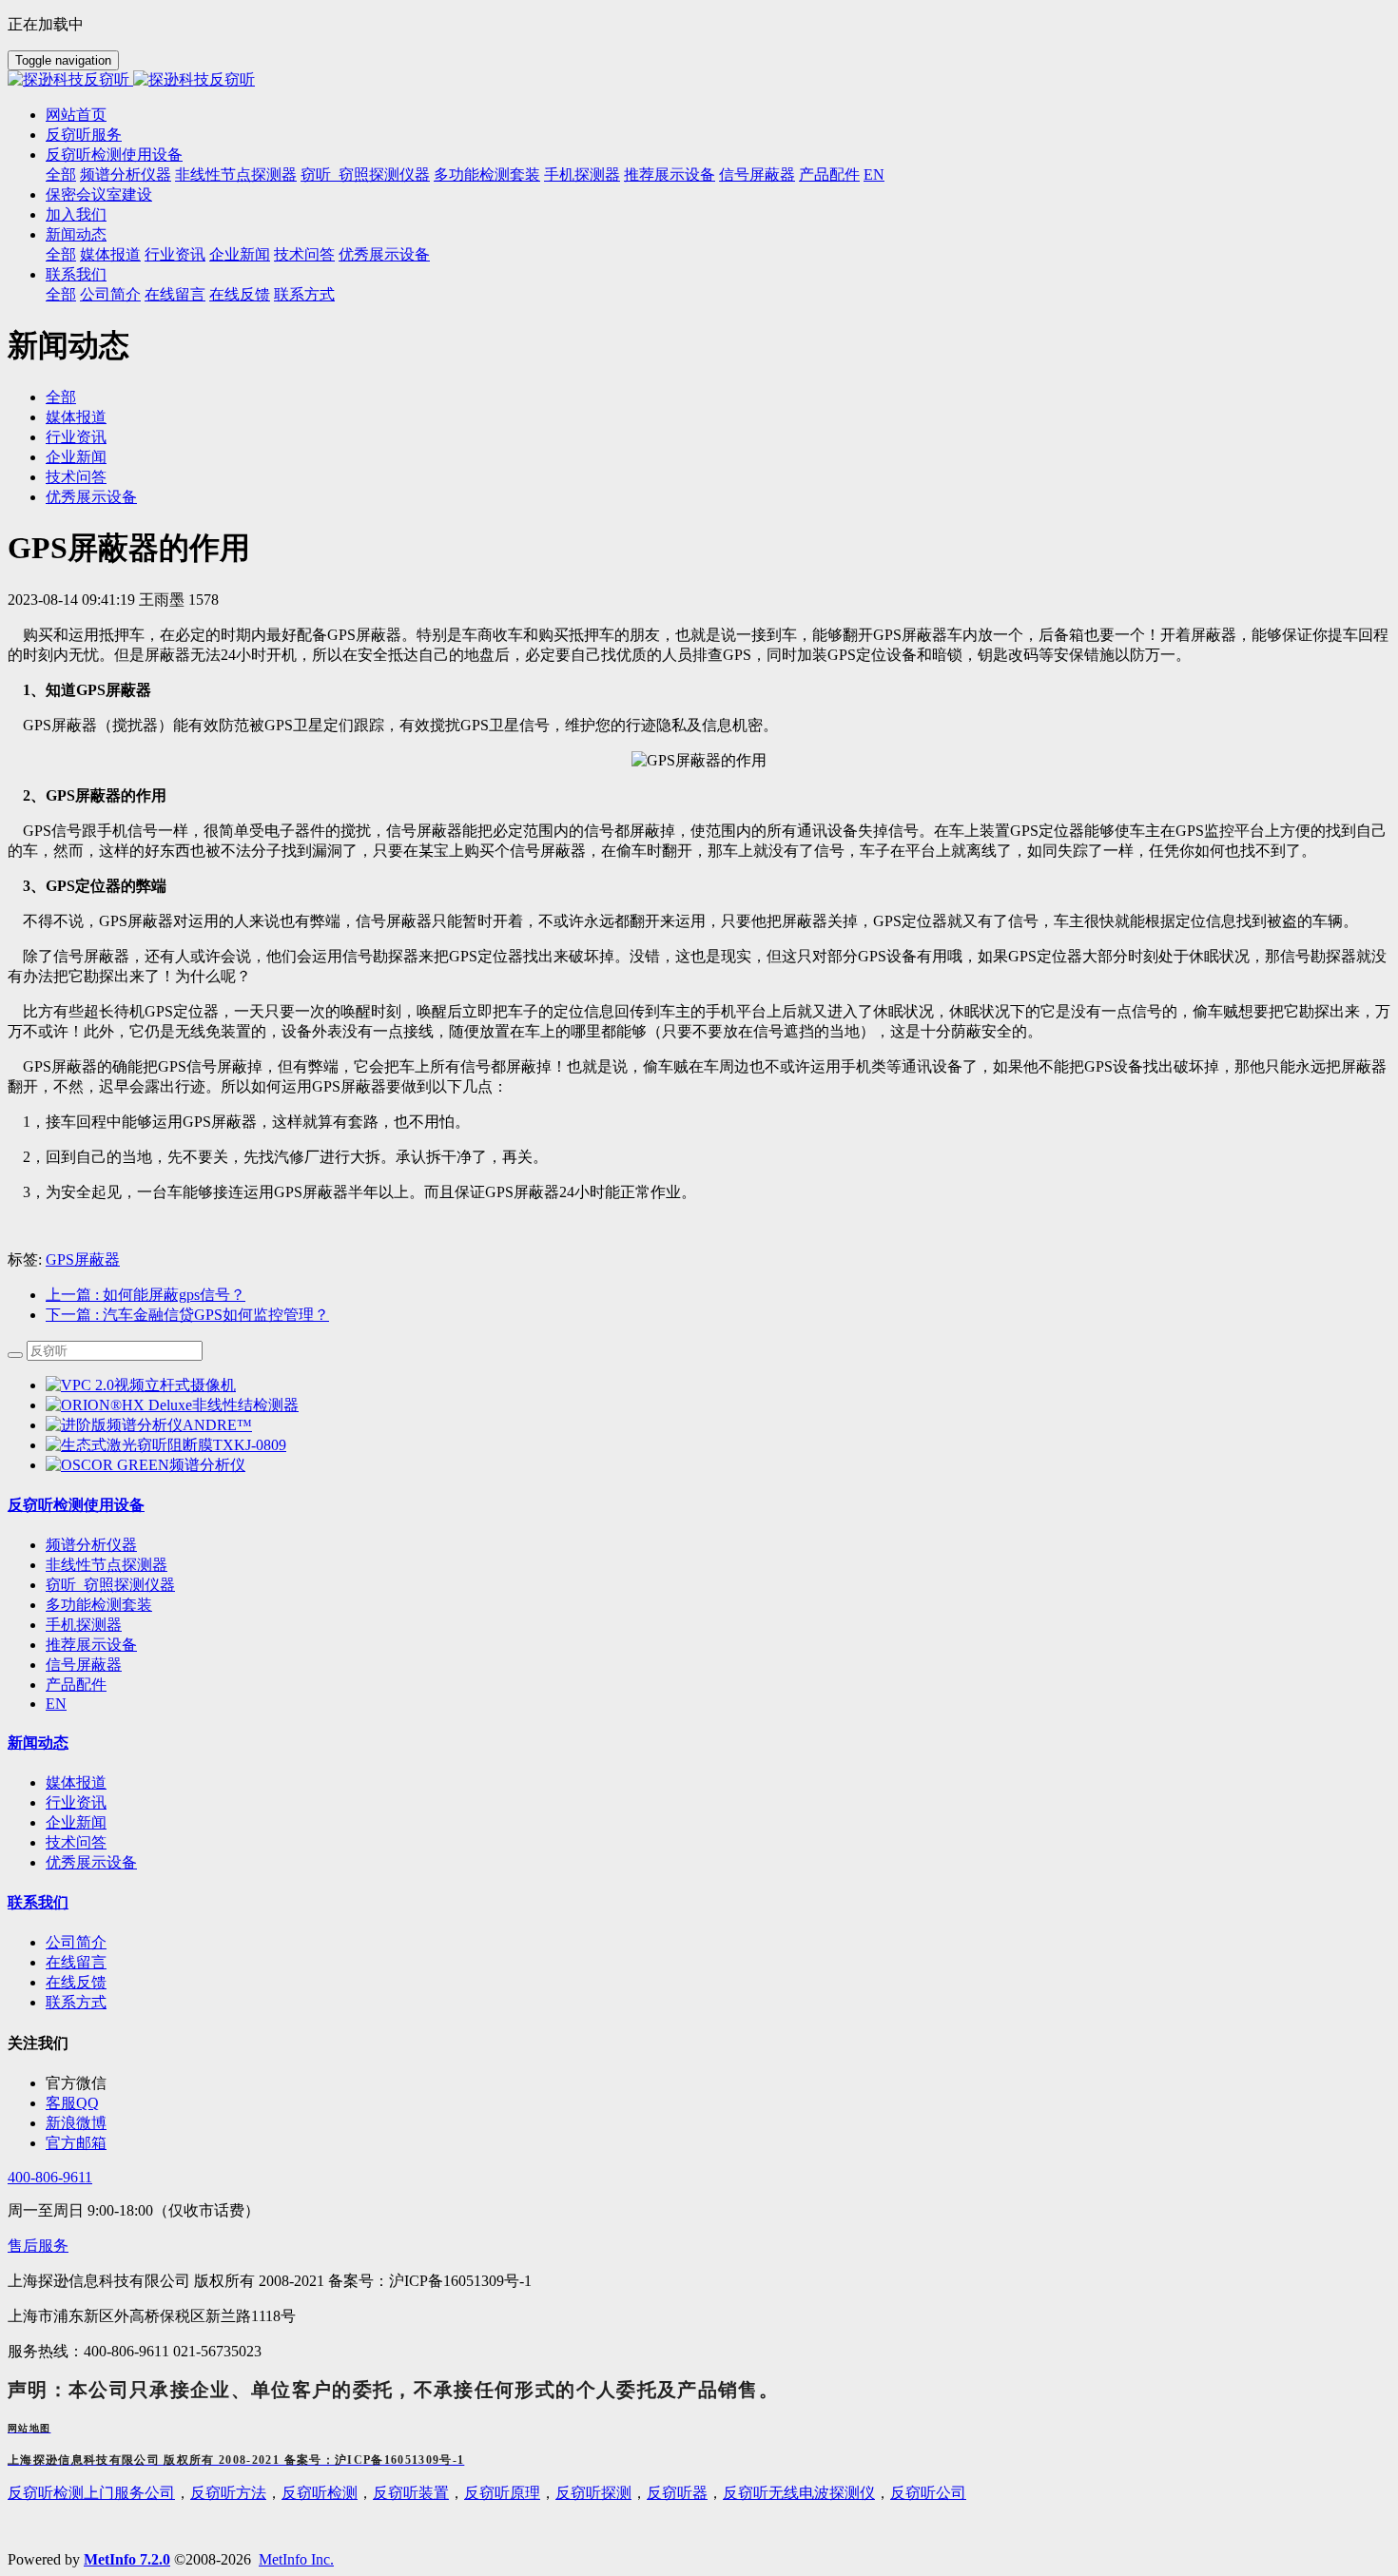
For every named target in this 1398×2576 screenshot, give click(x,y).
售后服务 (38, 2246)
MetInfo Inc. (296, 2559)
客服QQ (72, 2103)
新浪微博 (76, 2123)
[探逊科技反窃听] (699, 80)
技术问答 (76, 477)
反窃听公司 (928, 2493)
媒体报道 (76, 417)
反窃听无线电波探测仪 (799, 2493)
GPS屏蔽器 (83, 1259)
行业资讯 (76, 437)
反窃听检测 (320, 2493)
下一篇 (187, 1315)
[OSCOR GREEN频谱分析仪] (146, 1465)
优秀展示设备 (91, 497)
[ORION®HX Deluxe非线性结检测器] (172, 1405)
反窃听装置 (411, 2493)
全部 (61, 174)
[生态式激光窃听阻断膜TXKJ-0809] (166, 1445)
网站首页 (76, 115)
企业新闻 (76, 457)
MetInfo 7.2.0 (127, 2559)
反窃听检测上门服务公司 (91, 2493)
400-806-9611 (50, 2177)
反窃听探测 (593, 2493)
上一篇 (146, 1295)
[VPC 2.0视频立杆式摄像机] (141, 1385)
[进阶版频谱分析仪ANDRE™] (149, 1425)
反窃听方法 (228, 2493)
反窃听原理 (502, 2493)
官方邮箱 (76, 2143)
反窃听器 (677, 2493)
